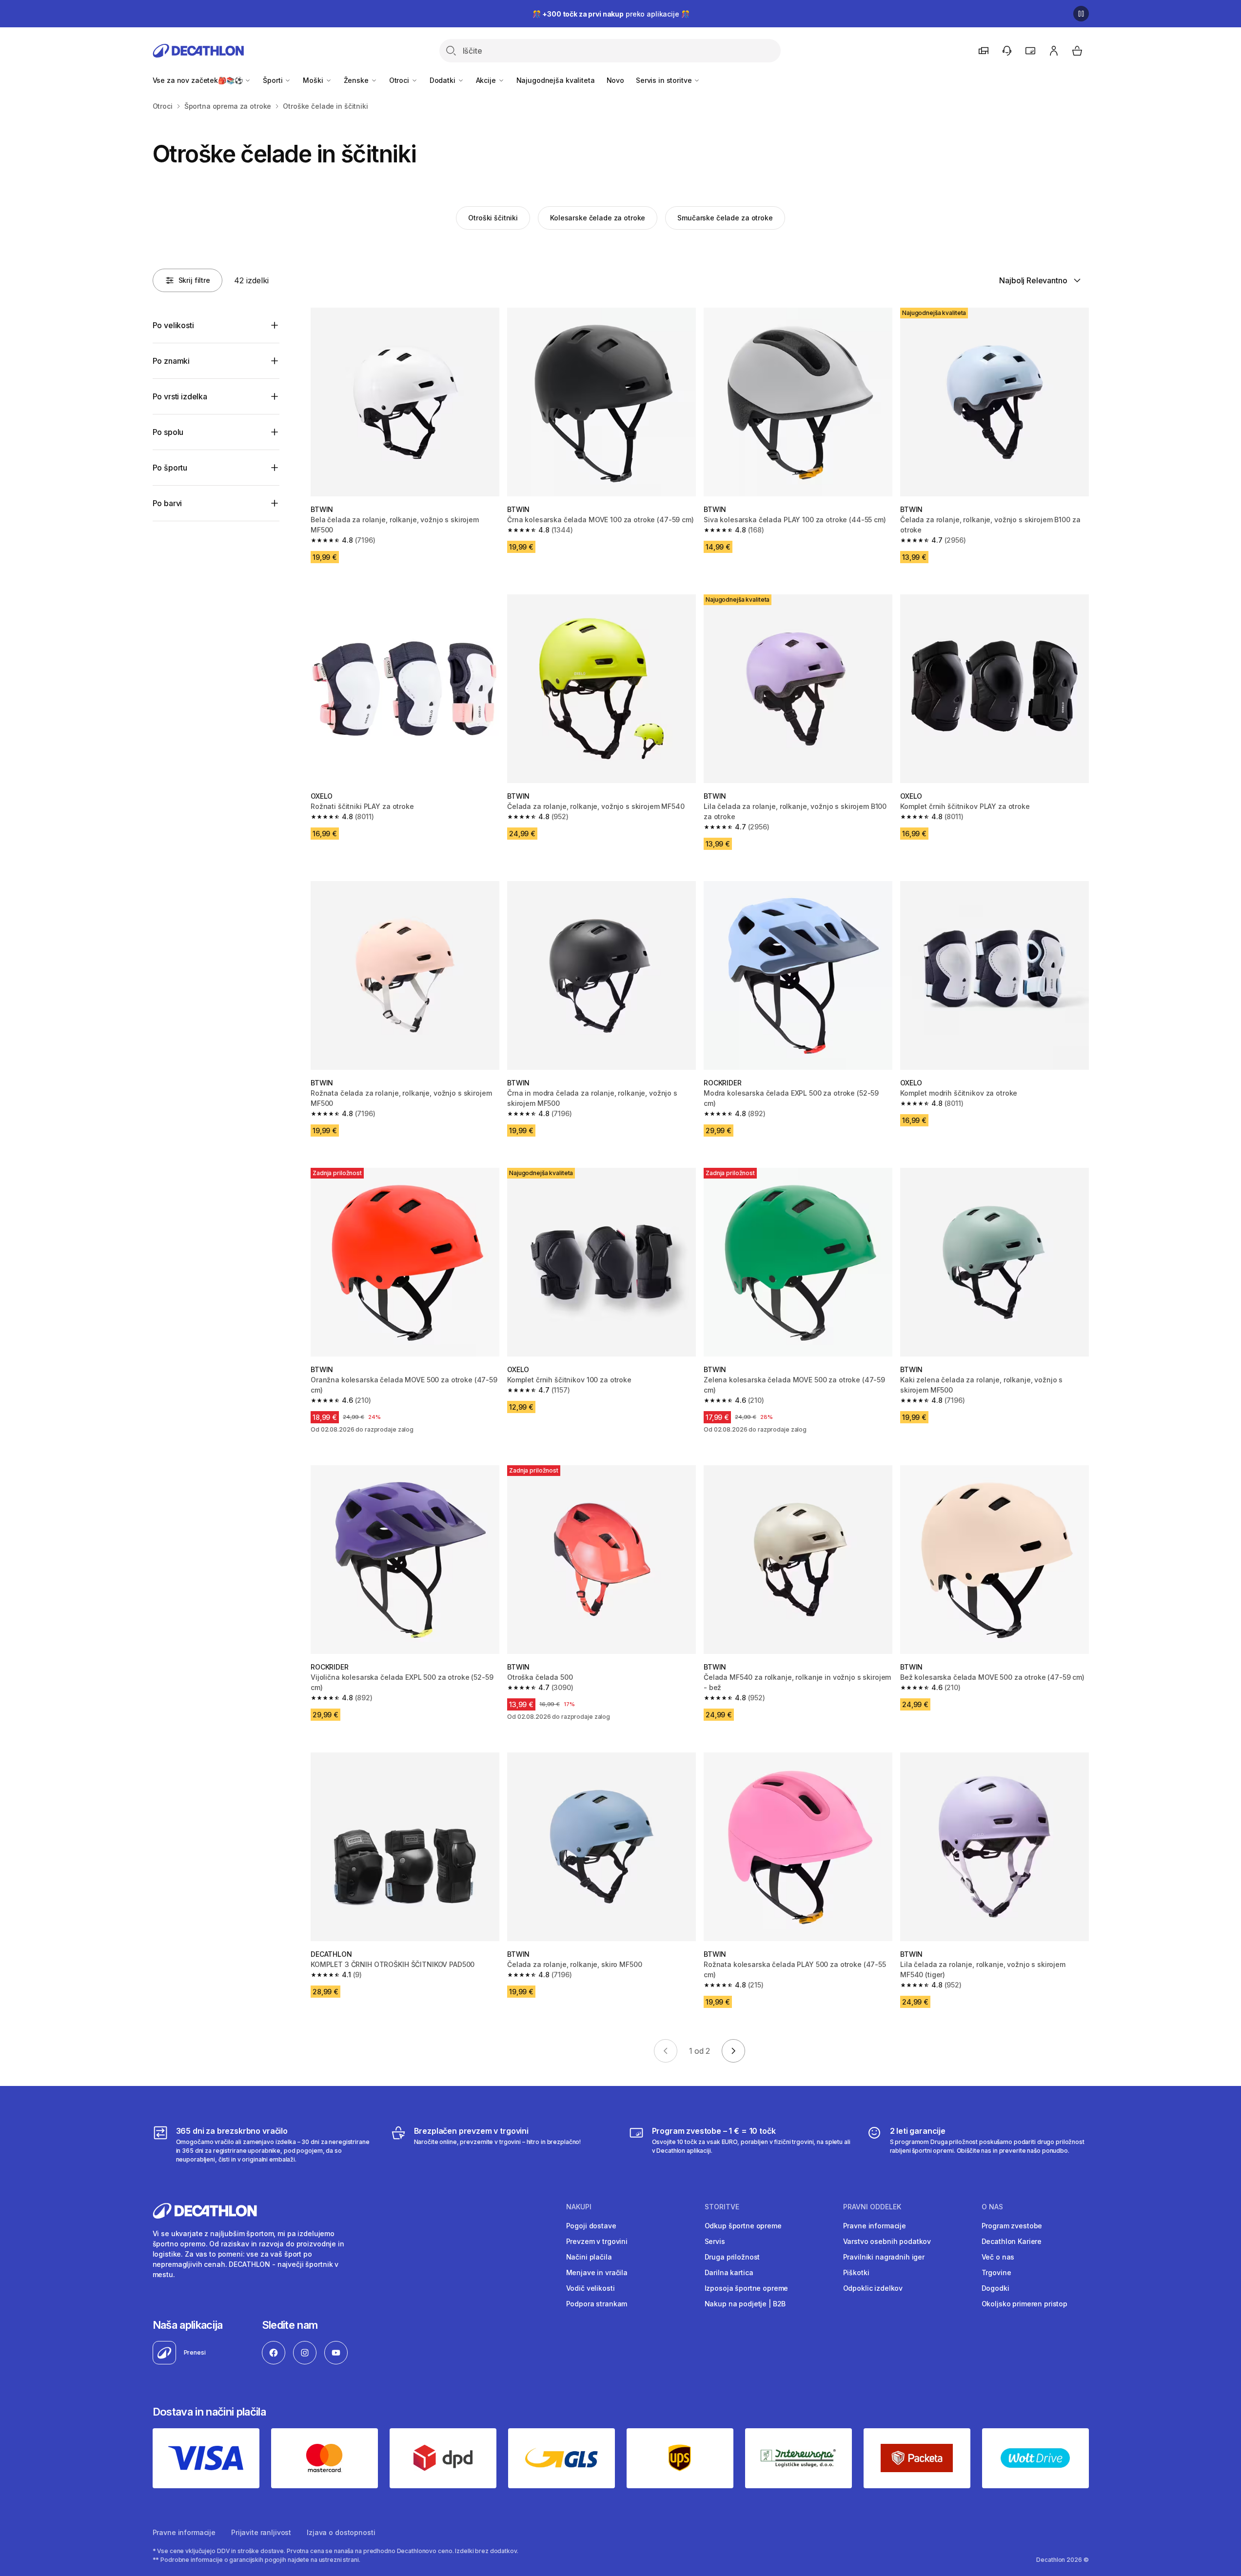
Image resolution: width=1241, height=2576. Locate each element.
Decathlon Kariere (1012, 2241)
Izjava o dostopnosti (341, 2532)
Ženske (357, 80)
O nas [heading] (992, 2207)
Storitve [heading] (722, 2207)
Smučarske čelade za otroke (725, 218)
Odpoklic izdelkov (873, 2288)
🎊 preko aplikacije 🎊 (611, 14)
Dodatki (443, 80)
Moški (314, 80)
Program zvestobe (1012, 2226)
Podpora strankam (597, 2304)
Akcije (487, 80)
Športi (274, 80)
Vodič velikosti (591, 2288)
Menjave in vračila (597, 2272)
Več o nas (998, 2257)
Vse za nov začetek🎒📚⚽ (199, 80)
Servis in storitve (665, 80)
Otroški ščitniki (493, 218)
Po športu (170, 468)
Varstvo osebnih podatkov (887, 2241)
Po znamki (171, 361)
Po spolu (168, 432)
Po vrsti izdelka (180, 396)
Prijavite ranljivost (261, 2532)
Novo (615, 80)
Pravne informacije (875, 2226)
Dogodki (995, 2288)
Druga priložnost (732, 2257)
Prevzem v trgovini (597, 2241)
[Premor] (1081, 14)
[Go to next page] (733, 2051)
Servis (715, 2241)
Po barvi (167, 503)
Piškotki (856, 2272)
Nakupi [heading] (579, 2207)
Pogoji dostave (591, 2226)
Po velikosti (173, 325)
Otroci (400, 80)
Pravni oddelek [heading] (872, 2207)
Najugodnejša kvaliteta (556, 80)
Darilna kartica (729, 2272)
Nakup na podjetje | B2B (745, 2304)
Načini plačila (589, 2257)
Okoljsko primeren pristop (1025, 2304)
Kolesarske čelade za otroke (598, 218)
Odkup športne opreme (743, 2226)
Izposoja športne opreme (747, 2288)
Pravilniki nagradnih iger (884, 2257)
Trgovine (996, 2272)
